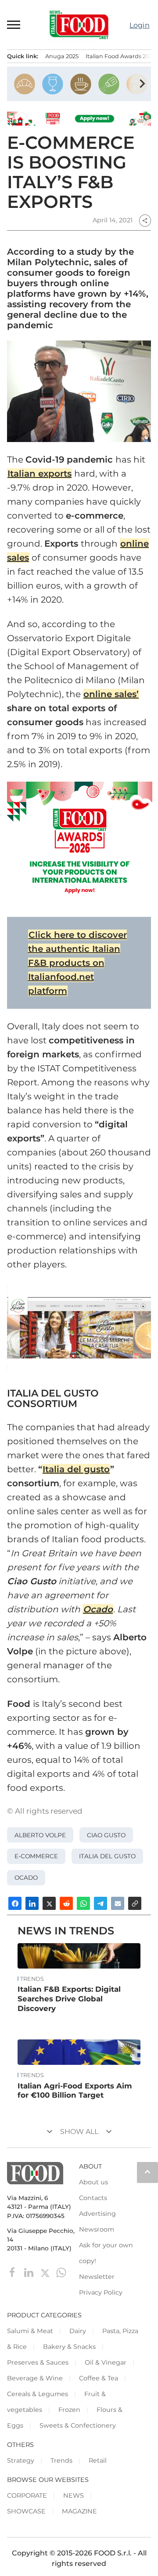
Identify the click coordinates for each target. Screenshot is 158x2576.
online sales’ (111, 694)
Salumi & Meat (30, 2331)
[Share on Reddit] (66, 1903)
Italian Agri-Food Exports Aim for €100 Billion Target (75, 2091)
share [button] (145, 221)
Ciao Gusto (106, 1835)
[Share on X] (49, 1903)
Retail (98, 2460)
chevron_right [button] (142, 84)
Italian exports (39, 474)
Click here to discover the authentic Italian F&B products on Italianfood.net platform (77, 963)
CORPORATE (27, 2495)
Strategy (21, 2460)
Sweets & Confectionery (78, 2425)
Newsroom (97, 2229)
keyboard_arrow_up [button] (147, 2172)
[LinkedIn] (30, 2272)
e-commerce (36, 1856)
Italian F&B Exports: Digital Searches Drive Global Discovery (69, 1999)
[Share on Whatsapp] (83, 1903)
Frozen (69, 2410)
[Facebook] (13, 2272)
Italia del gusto (76, 1469)
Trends (32, 1979)
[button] (14, 25)
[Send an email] (118, 1903)
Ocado (98, 1609)
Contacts (93, 2198)
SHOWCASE (26, 2511)
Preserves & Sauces (38, 2362)
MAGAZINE (79, 2511)
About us (93, 2182)
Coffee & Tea (99, 2378)
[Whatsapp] (61, 2272)
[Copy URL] (135, 1903)
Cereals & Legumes (38, 2394)
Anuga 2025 (62, 56)
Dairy (78, 2331)
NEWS (74, 2495)
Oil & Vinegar (106, 2362)
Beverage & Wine (35, 2378)
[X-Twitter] (46, 2272)
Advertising (97, 2214)
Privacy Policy (101, 2292)
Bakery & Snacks (69, 2347)
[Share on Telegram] (101, 1903)
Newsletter (97, 2277)
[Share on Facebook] (15, 1903)
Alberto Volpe (40, 1835)
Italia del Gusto (107, 1856)
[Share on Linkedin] (32, 1903)
